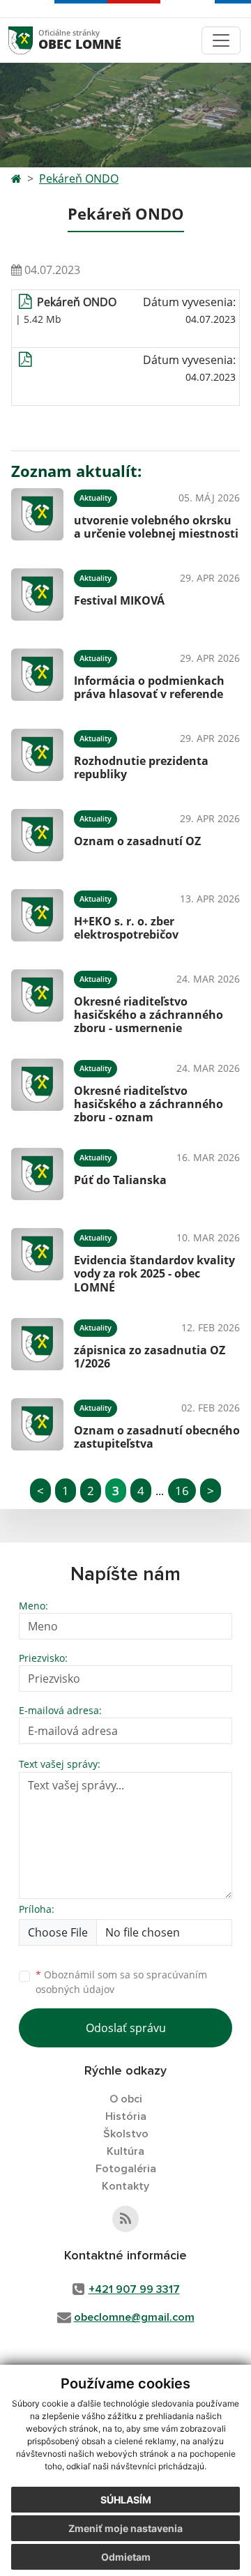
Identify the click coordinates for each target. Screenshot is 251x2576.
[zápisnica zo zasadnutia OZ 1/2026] (37, 1344)
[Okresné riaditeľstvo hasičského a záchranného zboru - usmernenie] (37, 1000)
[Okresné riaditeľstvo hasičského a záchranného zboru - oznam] (37, 1089)
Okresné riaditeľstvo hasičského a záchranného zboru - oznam (149, 1104)
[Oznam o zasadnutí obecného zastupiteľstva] (37, 1424)
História (126, 2116)
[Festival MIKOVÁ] (37, 594)
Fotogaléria (126, 2169)
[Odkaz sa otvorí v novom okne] (125, 2219)
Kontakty (125, 2186)
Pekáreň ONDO (79, 179)
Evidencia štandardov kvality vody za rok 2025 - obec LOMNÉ (154, 1273)
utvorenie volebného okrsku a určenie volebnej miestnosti (156, 527)
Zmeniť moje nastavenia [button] (125, 2528)
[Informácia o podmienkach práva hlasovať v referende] (37, 675)
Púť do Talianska (120, 1180)
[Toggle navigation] (221, 40)
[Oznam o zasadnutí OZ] (37, 835)
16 (182, 1491)
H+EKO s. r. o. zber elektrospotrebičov (126, 928)
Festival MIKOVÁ (119, 600)
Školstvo (126, 2134)
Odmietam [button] (126, 2557)
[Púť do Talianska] (37, 1174)
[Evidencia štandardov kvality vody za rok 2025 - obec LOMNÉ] (37, 1259)
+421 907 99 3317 (134, 2289)
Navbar (34, 40)
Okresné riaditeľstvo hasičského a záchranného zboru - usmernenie (149, 1015)
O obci (126, 2099)
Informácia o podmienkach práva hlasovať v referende (149, 687)
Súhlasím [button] (126, 2500)
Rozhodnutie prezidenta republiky (141, 767)
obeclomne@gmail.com (134, 2317)
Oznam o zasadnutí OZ (137, 841)
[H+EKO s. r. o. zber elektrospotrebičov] (37, 915)
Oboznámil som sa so (121, 1982)
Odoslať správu (126, 2028)
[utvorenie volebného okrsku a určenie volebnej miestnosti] (37, 514)
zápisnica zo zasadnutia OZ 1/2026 (150, 1357)
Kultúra (125, 2151)
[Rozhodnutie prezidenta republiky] (37, 755)
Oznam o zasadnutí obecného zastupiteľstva (157, 1437)
